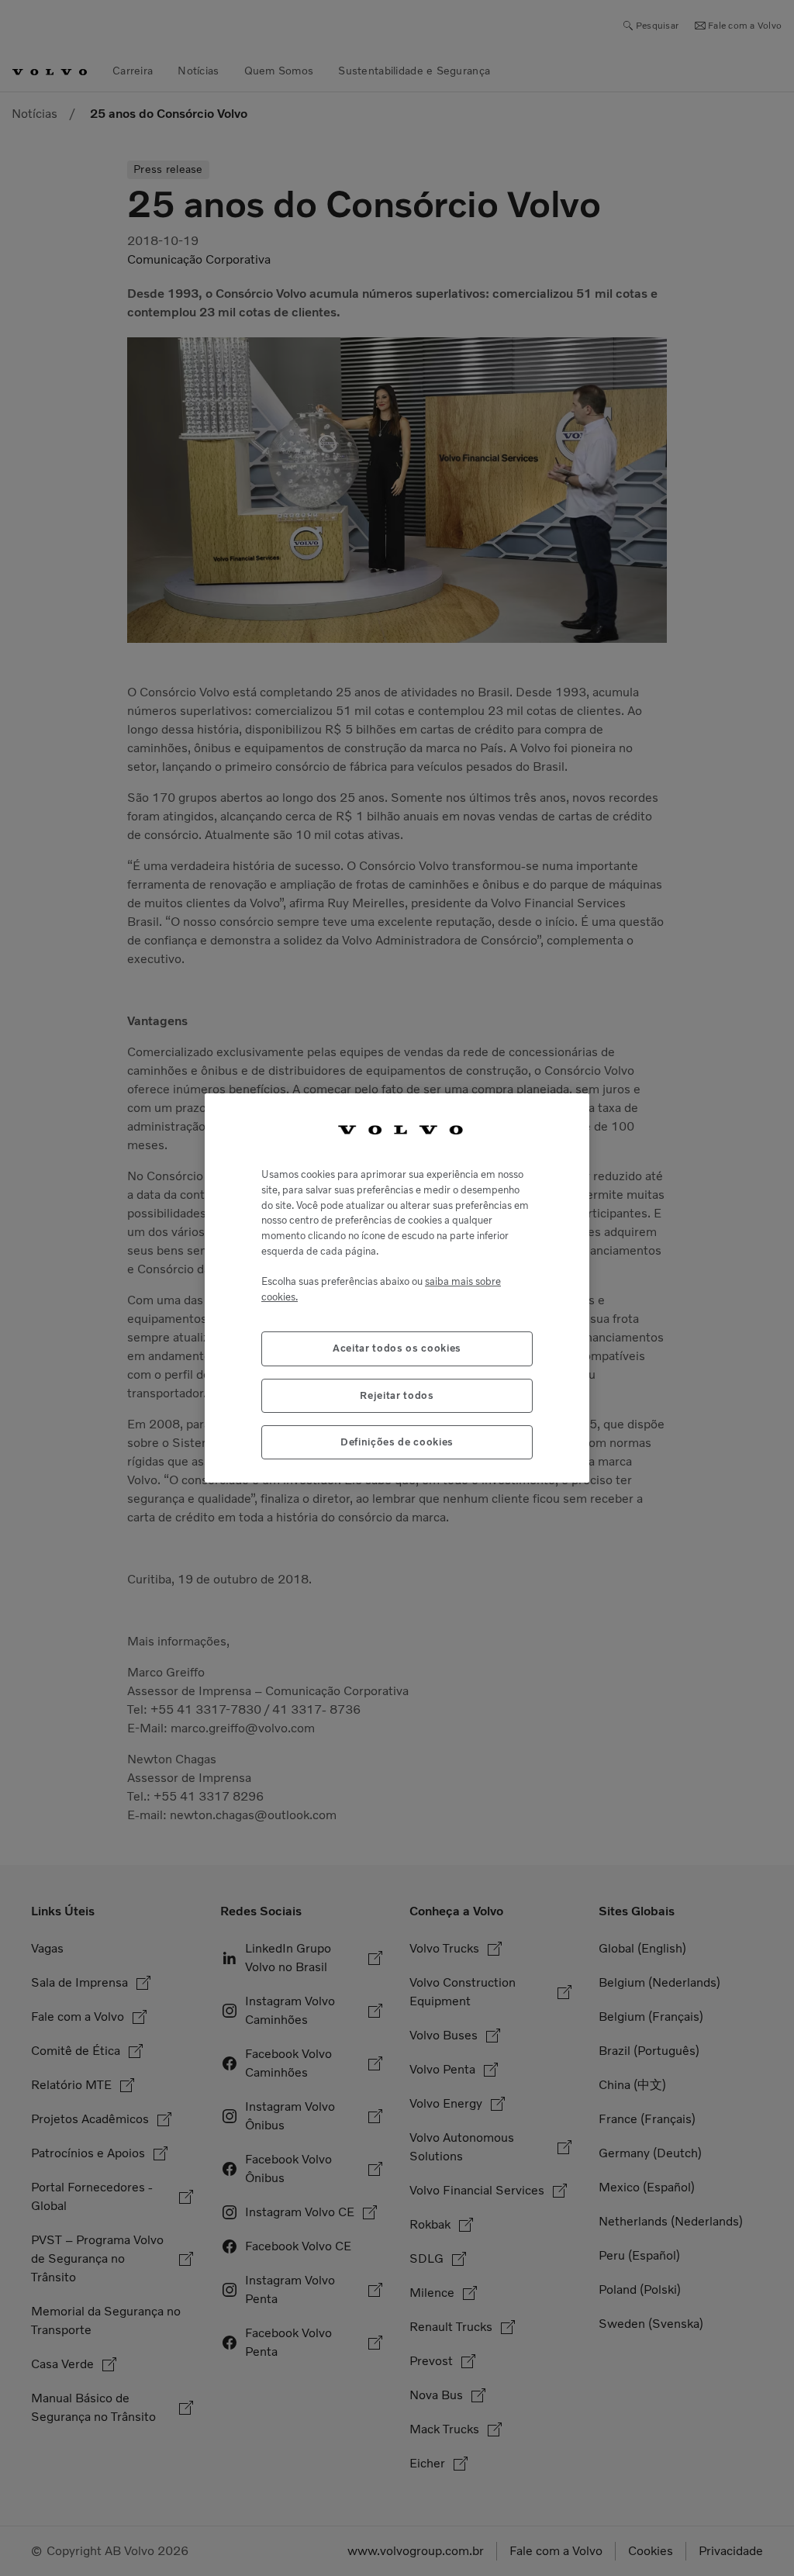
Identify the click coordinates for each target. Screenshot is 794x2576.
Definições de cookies (397, 1442)
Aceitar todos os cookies (397, 1348)
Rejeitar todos (397, 1395)
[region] (397, 1288)
